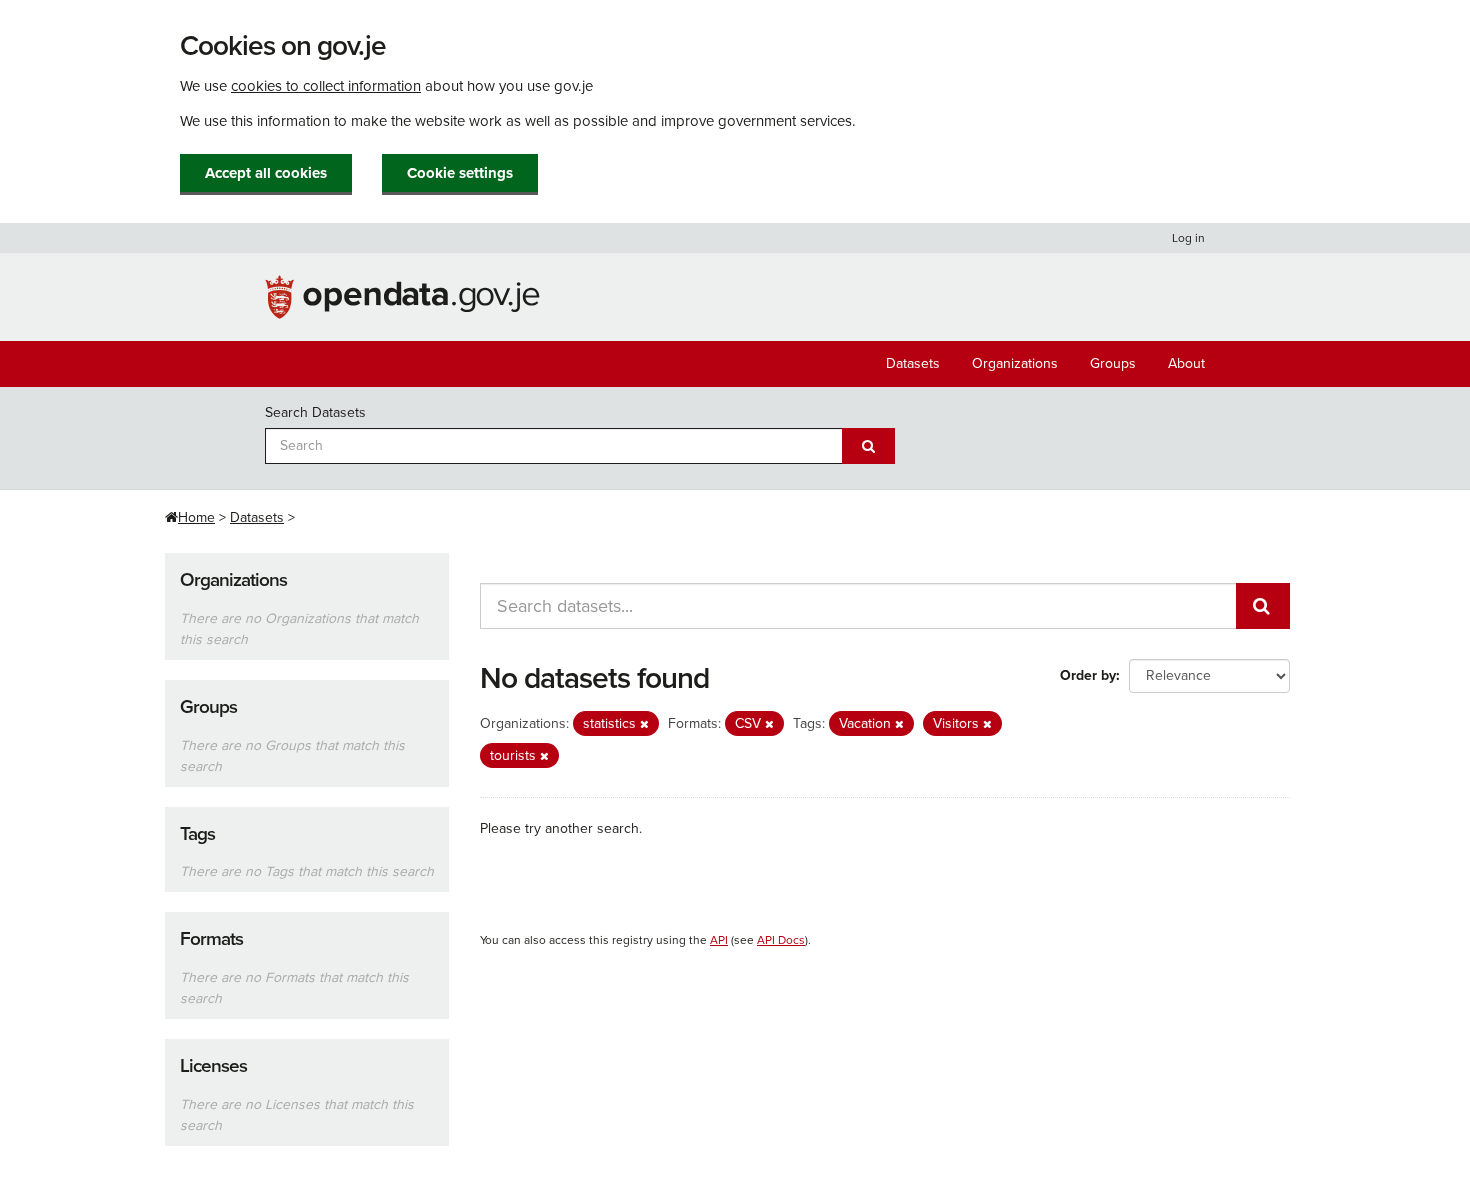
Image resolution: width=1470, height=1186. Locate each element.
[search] (1263, 606)
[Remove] (644, 724)
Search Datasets (315, 412)
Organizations (1015, 363)
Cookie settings (460, 173)
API (719, 940)
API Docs (781, 940)
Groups (1113, 363)
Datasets (913, 363)
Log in (1188, 238)
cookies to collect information (326, 86)
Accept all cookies (266, 173)
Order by (1088, 675)
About (1186, 363)
